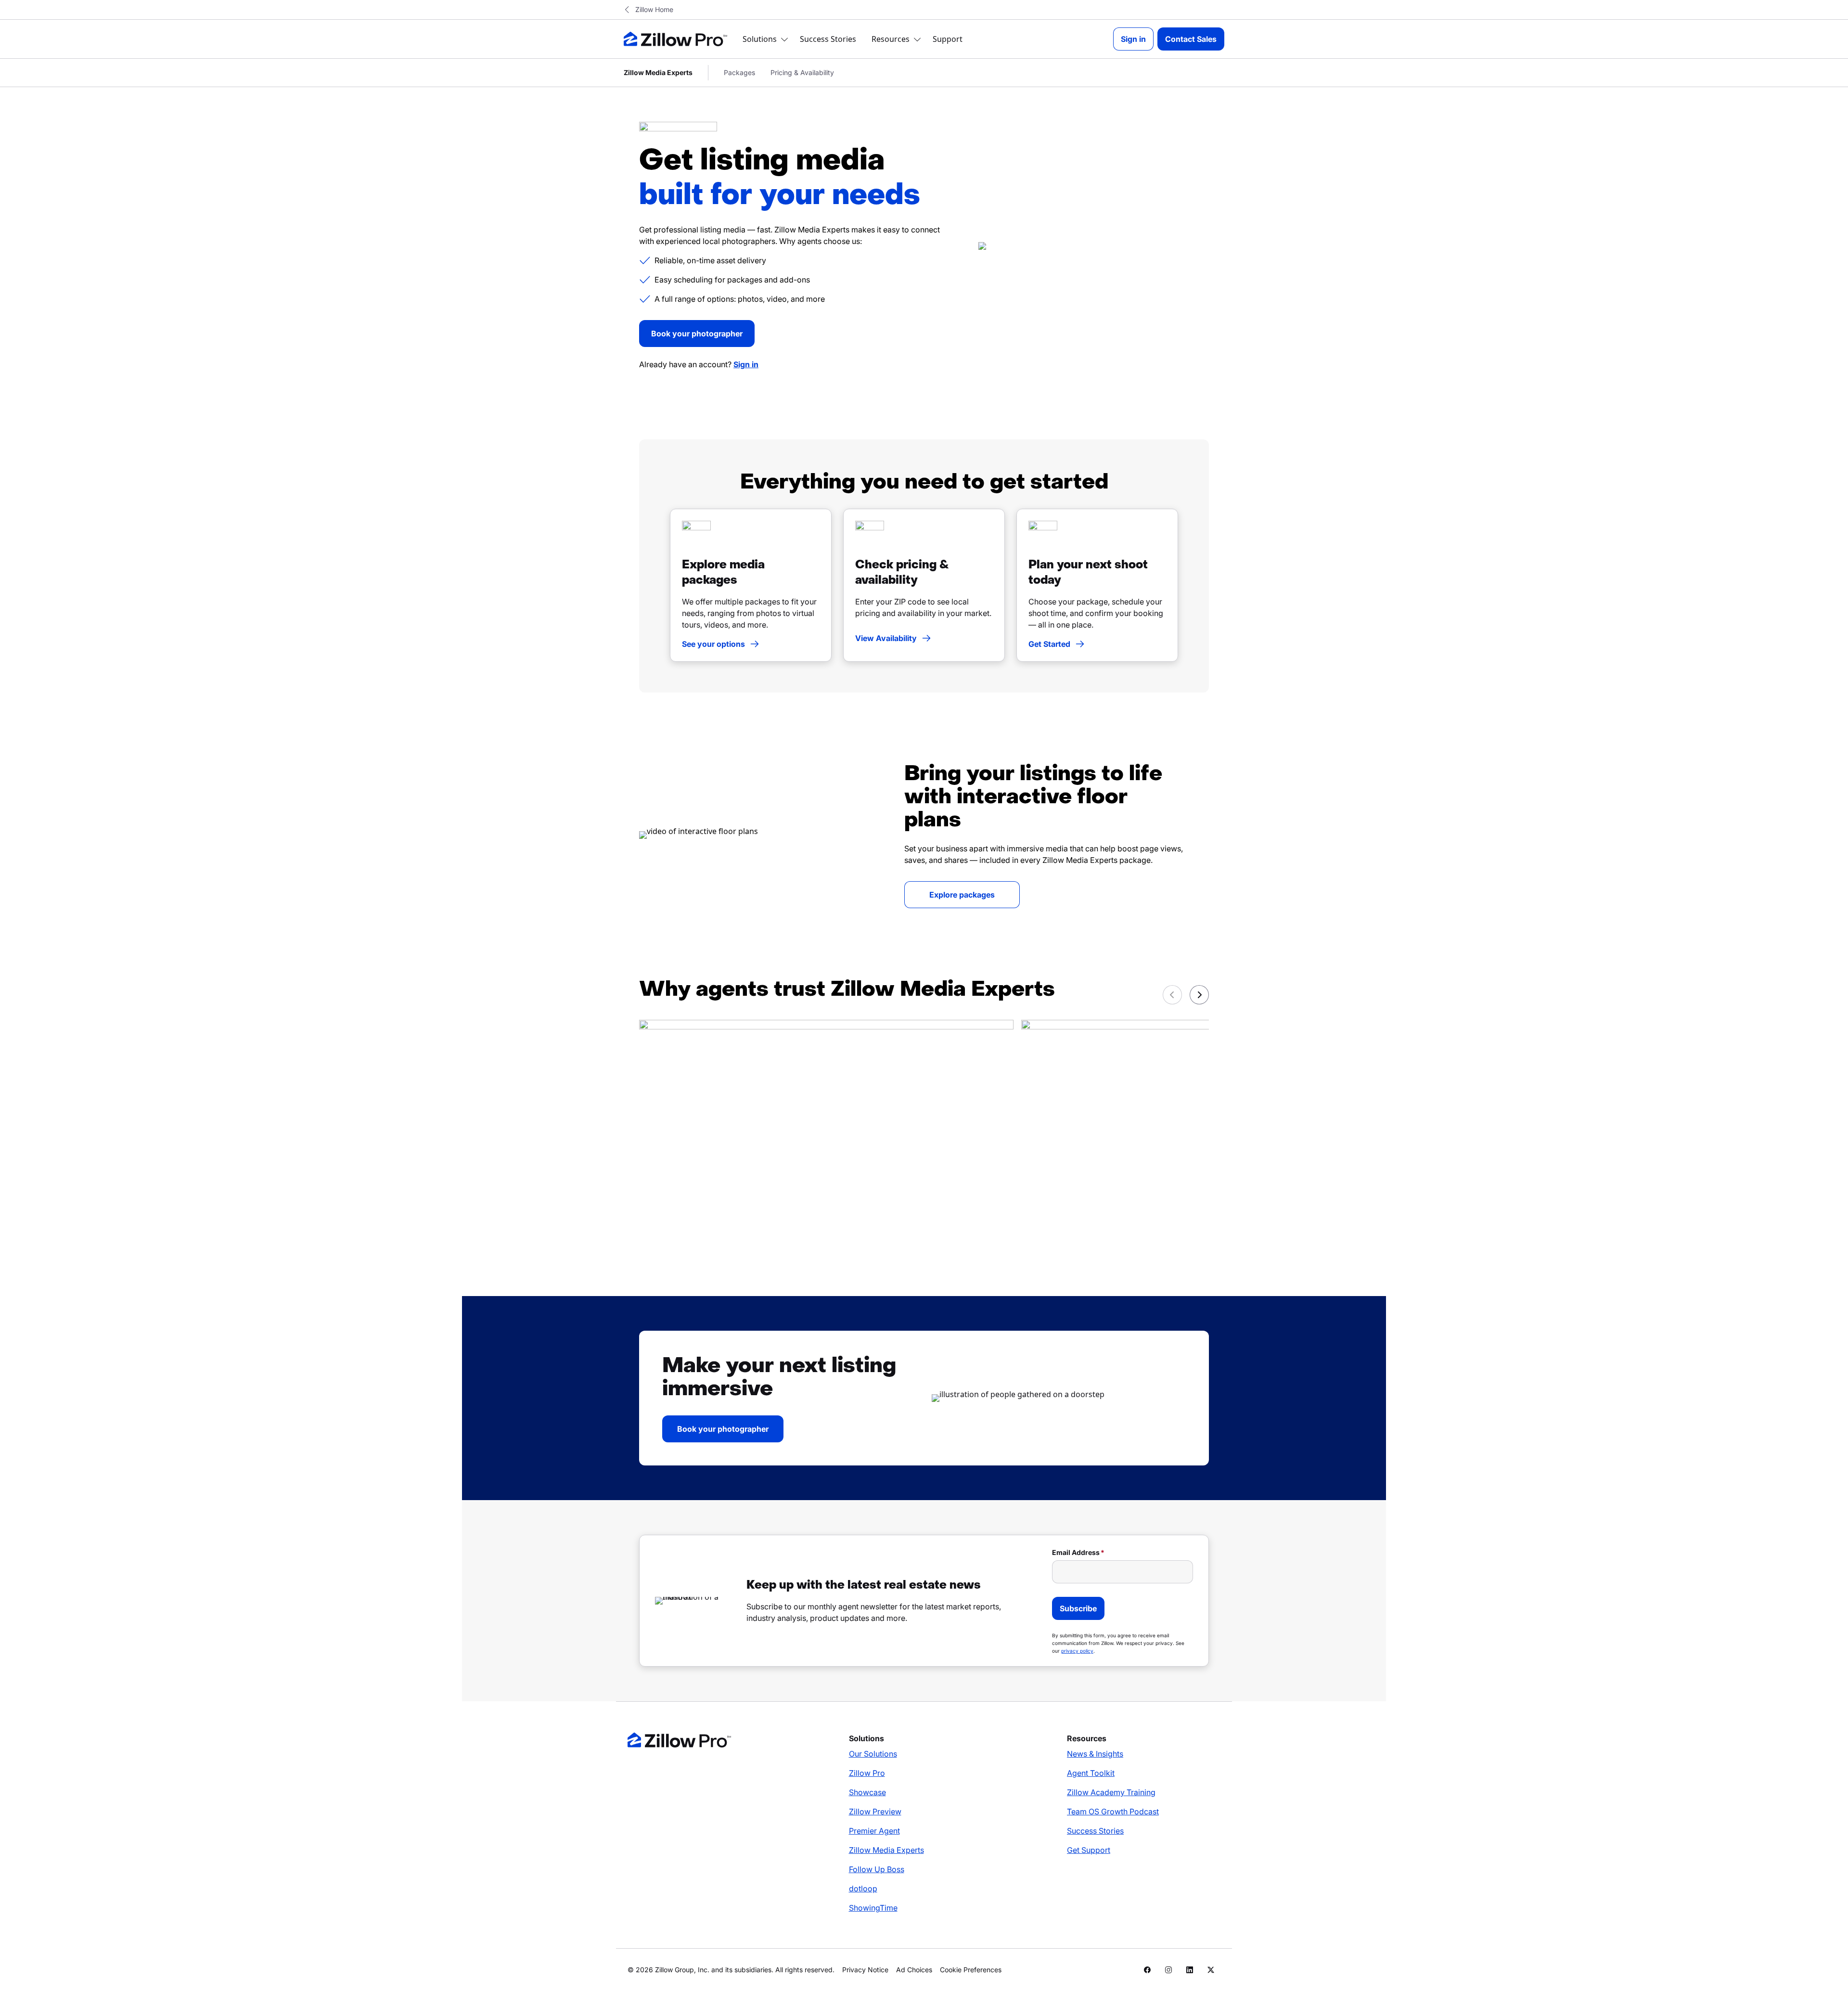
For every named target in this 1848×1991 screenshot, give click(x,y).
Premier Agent (874, 1831)
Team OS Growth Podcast (1113, 1811)
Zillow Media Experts (886, 1850)
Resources (891, 39)
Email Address (1076, 1552)
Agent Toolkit (1091, 1773)
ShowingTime (873, 1908)
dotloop (863, 1888)
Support (948, 39)
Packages (739, 72)
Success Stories (828, 39)
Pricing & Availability (802, 72)
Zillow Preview (875, 1811)
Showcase (867, 1792)
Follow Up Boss (877, 1869)
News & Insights (1095, 1754)
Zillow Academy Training (1111, 1792)
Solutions (760, 39)
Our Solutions (873, 1754)
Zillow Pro (867, 1773)
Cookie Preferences (971, 1970)
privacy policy (1077, 1651)
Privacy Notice (865, 1970)
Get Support (1089, 1850)
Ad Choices (914, 1970)
